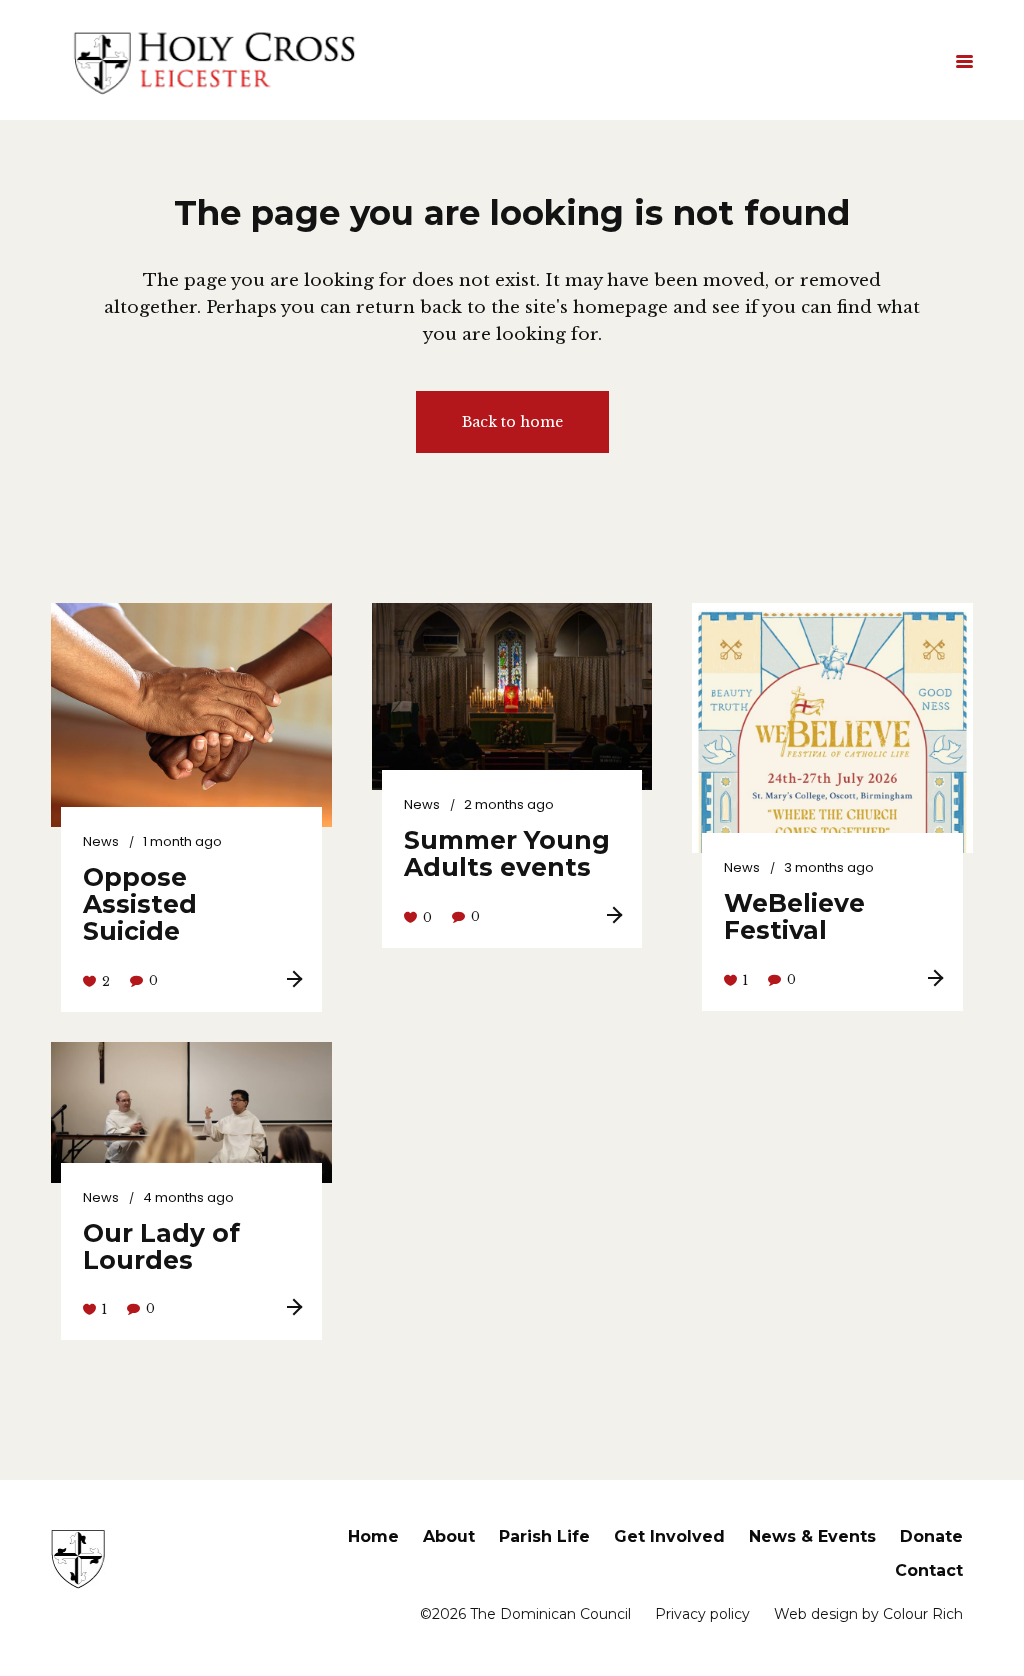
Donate (931, 1536)
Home (373, 1536)
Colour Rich (923, 1614)
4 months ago (188, 1197)
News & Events (812, 1536)
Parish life (544, 1536)
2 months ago (509, 804)
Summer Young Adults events (507, 853)
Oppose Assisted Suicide (140, 904)
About (449, 1536)
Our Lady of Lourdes (161, 1246)
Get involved (669, 1536)
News (101, 841)
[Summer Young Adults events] (512, 696)
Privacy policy (702, 1614)
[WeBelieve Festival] (832, 801)
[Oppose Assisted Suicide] (191, 715)
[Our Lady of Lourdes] (191, 1112)
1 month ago (182, 841)
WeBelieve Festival (794, 916)
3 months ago (829, 867)
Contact (929, 1570)
